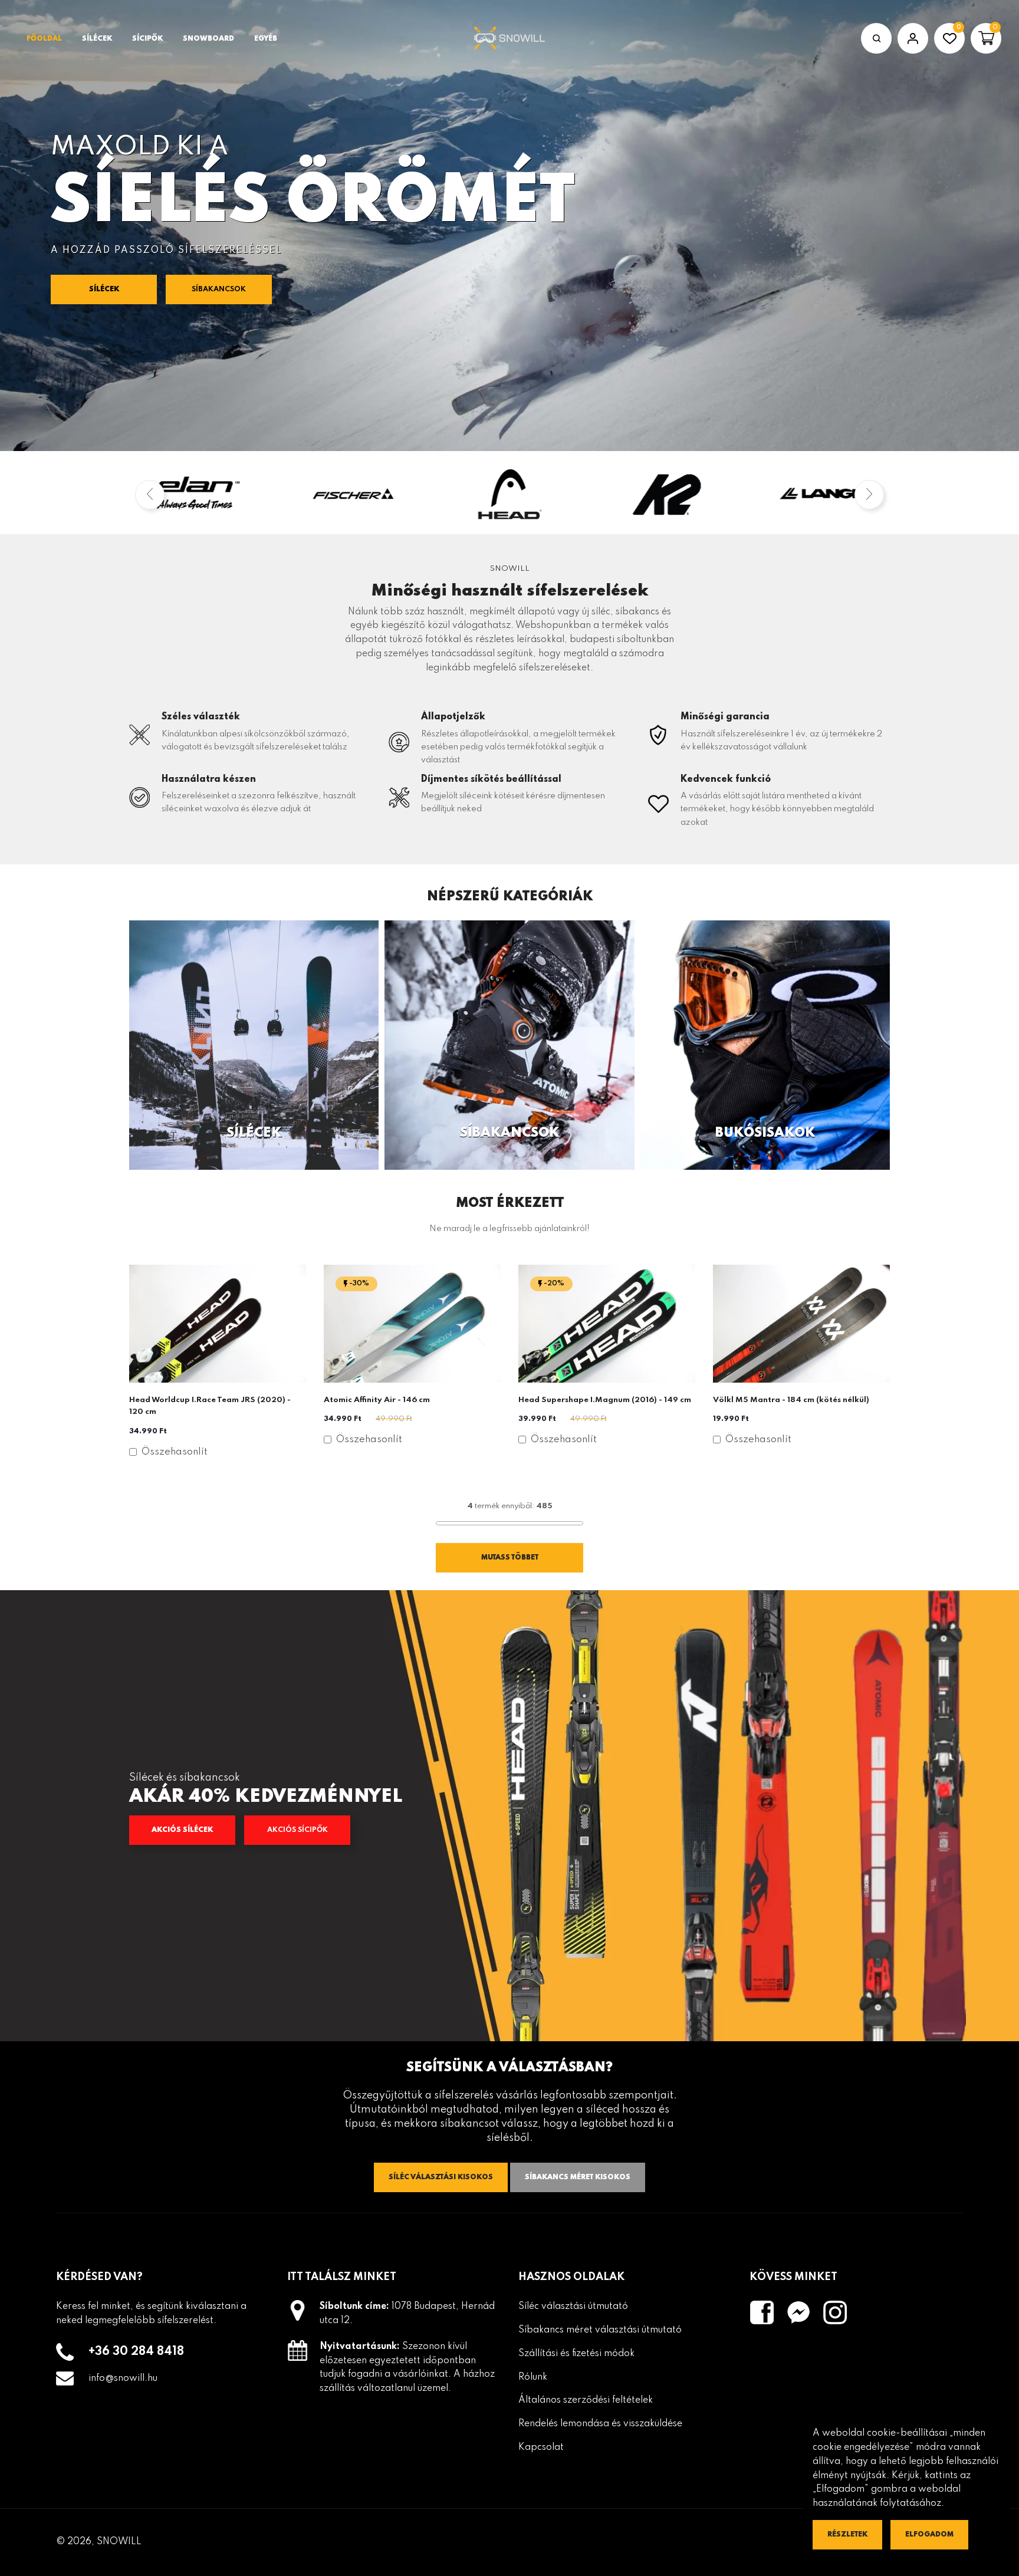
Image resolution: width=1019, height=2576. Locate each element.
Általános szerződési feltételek (586, 2400)
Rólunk (533, 2377)
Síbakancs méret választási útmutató (600, 2330)
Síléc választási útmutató (573, 2307)
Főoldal (44, 39)
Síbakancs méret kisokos (578, 2177)
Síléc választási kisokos (441, 2177)
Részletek (847, 2535)
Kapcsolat (541, 2447)
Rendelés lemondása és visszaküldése (600, 2424)
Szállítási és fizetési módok (576, 2354)
